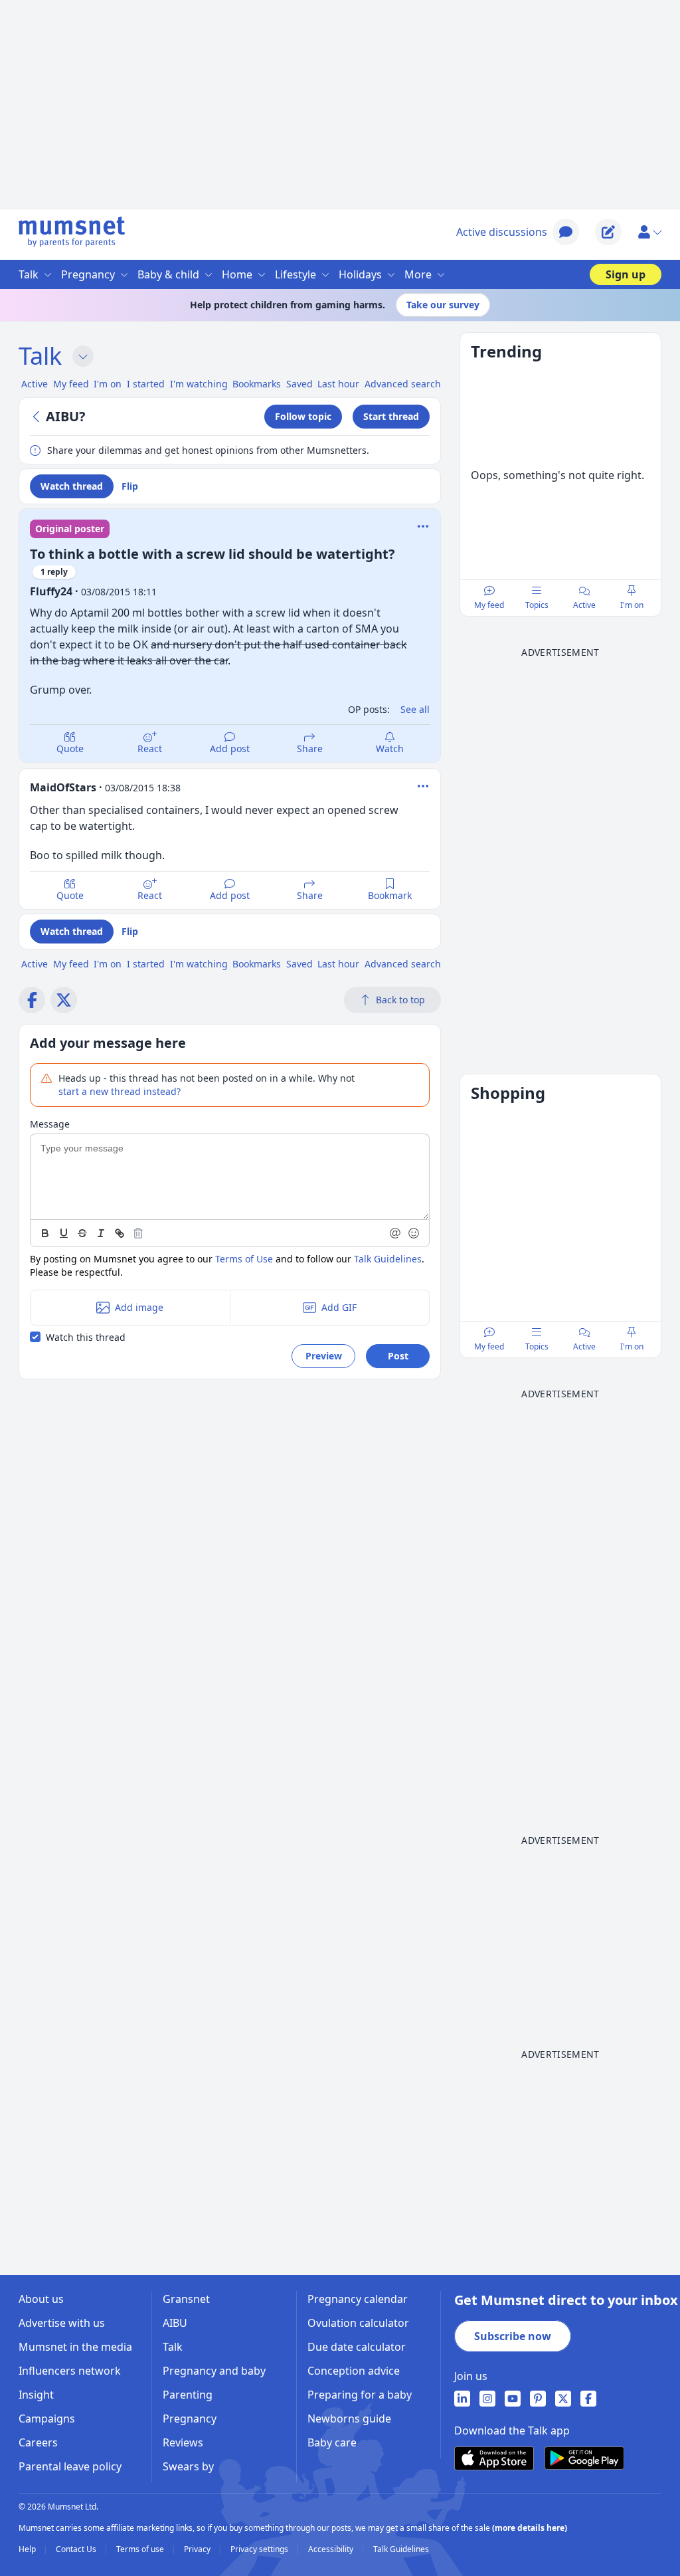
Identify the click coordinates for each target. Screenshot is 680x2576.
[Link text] (120, 1233)
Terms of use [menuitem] (141, 2549)
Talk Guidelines (388, 1259)
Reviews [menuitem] (183, 2442)
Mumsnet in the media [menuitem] (75, 2347)
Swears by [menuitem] (188, 2466)
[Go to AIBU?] (38, 417)
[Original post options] (423, 526)
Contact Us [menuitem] (77, 2549)
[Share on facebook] (32, 1000)
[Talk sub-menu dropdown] (83, 356)
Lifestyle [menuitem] (296, 274)
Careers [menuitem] (38, 2442)
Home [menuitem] (237, 274)
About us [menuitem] (41, 2299)
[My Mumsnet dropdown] (649, 232)
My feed (489, 605)
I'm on (632, 605)
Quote (70, 748)
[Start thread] (608, 232)
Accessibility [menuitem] (332, 2549)
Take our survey (443, 305)
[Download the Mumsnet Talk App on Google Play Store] (584, 2458)
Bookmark (390, 895)
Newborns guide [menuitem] (349, 2419)
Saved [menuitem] (299, 384)
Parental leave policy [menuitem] (70, 2466)
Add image (139, 1307)
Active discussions (502, 232)
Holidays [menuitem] (360, 274)
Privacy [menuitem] (198, 2549)
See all (415, 709)
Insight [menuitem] (36, 2395)
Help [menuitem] (28, 2549)
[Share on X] (64, 1000)
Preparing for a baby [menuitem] (360, 2395)
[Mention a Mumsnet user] (396, 1233)
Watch (390, 748)
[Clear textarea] (138, 1233)
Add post (230, 748)
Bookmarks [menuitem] (257, 384)
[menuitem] (462, 2399)
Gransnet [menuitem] (186, 2299)
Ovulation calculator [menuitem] (358, 2323)
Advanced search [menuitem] (403, 384)
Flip (130, 486)
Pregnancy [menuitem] (88, 274)
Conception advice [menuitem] (354, 2371)
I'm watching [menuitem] (199, 384)
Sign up (626, 274)
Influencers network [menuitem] (70, 2371)
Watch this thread (86, 1337)
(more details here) (530, 2528)
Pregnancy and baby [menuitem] (214, 2371)
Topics (537, 605)
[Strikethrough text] (82, 1233)
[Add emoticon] (414, 1233)
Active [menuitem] (35, 384)
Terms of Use (244, 1259)
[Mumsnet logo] (72, 232)
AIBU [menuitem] (175, 2323)
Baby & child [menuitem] (168, 274)
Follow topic (303, 416)
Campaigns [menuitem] (47, 2419)
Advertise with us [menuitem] (62, 2323)
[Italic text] (101, 1233)
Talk (40, 356)
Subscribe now (513, 2336)
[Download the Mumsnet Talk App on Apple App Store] (494, 2458)
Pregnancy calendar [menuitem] (358, 2299)
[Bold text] (45, 1233)
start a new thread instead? (120, 1091)
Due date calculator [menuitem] (357, 2347)
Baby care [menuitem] (332, 2442)
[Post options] (423, 786)
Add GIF (339, 1307)
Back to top (400, 1000)
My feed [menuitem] (71, 384)
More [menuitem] (418, 274)
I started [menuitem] (146, 384)
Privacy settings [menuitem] (260, 2549)
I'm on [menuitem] (108, 384)
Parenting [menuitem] (188, 2395)
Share (310, 748)
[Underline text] (64, 1233)
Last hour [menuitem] (338, 384)
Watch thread (72, 486)
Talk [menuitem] (29, 274)
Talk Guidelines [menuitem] (401, 2549)
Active (584, 605)
